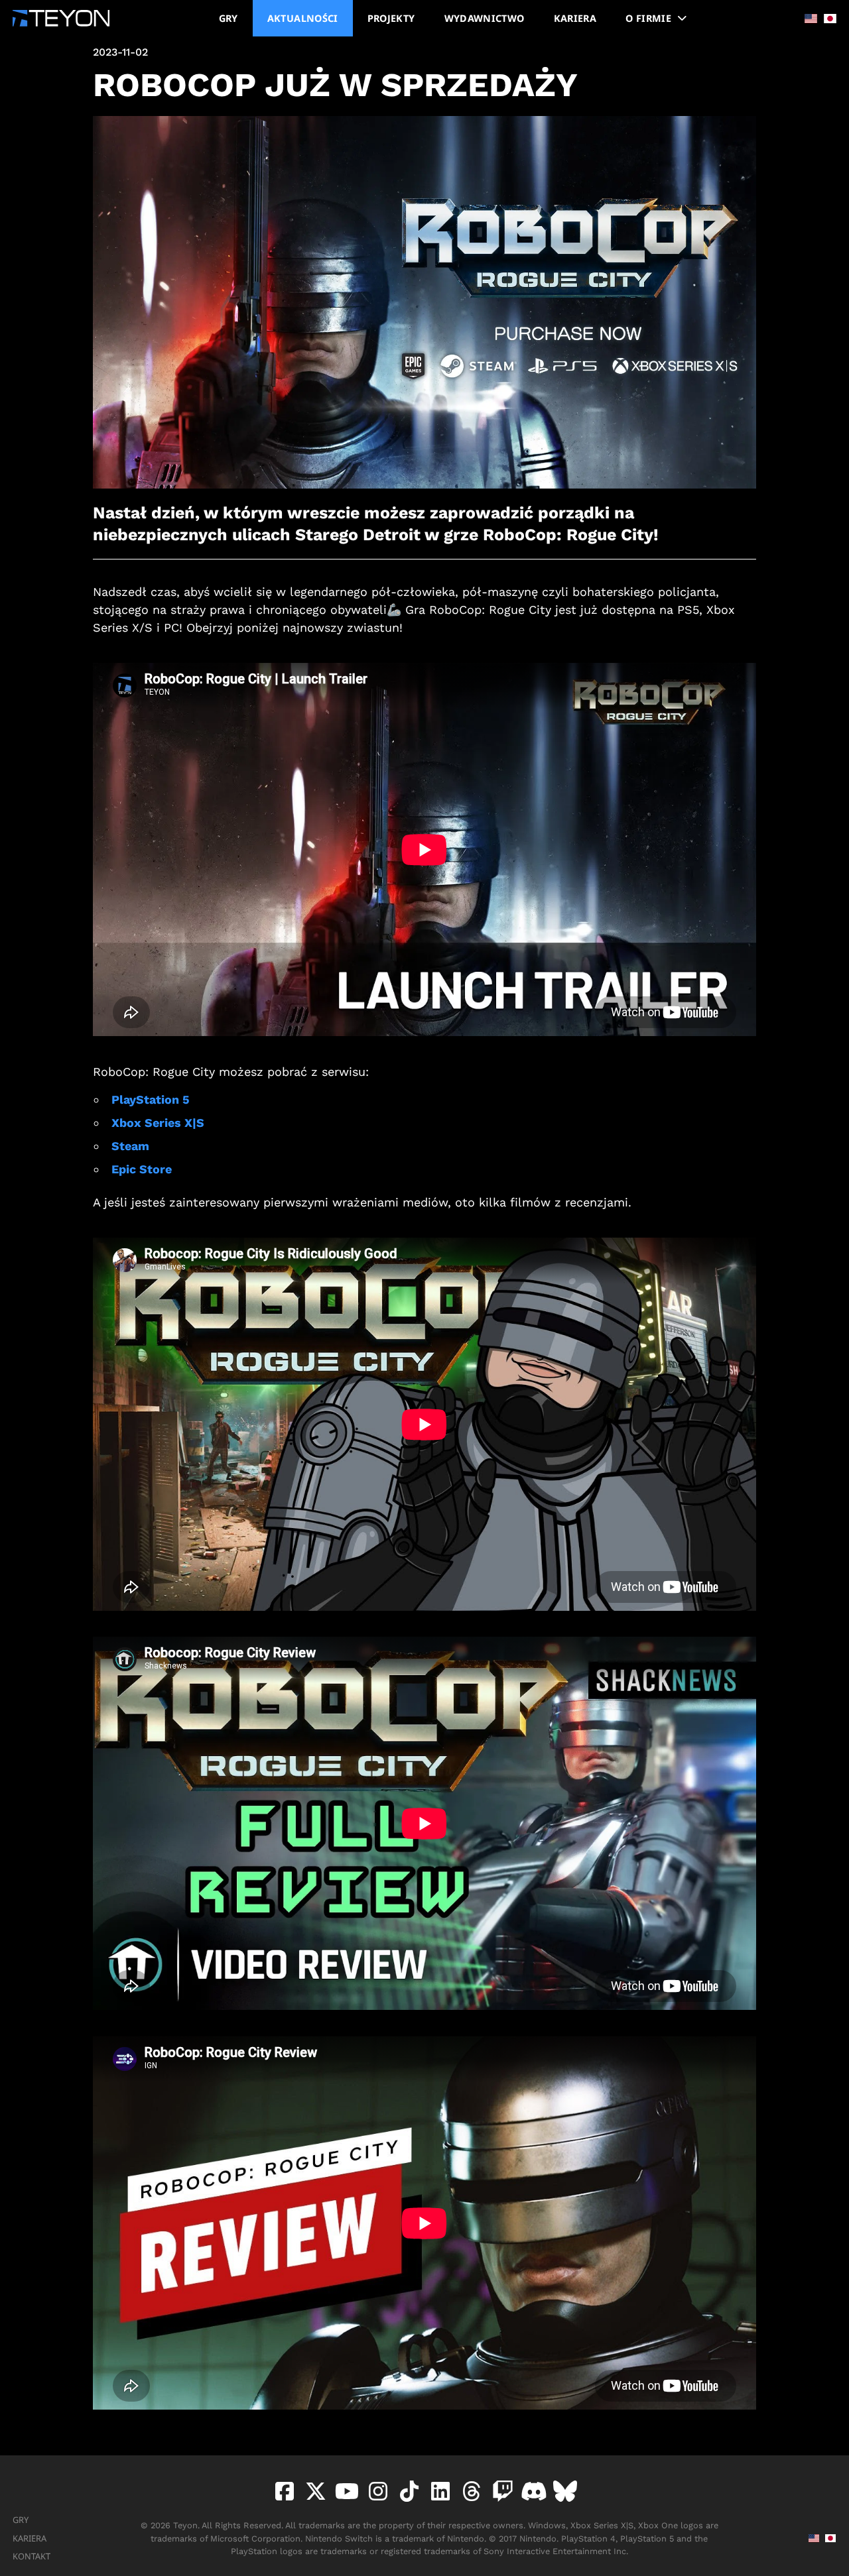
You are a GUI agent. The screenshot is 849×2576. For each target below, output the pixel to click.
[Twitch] (500, 2491)
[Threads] (469, 2491)
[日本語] (827, 19)
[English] (807, 19)
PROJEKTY (391, 18)
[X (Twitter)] (313, 2491)
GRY (229, 18)
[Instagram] (376, 2491)
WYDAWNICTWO (485, 18)
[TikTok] (407, 2491)
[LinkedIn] (438, 2491)
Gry (21, 2520)
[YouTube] (345, 2491)
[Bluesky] (563, 2491)
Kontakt (32, 2556)
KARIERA (575, 18)
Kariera (30, 2538)
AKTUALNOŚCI (303, 18)
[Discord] (532, 2491)
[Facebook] (285, 2491)
